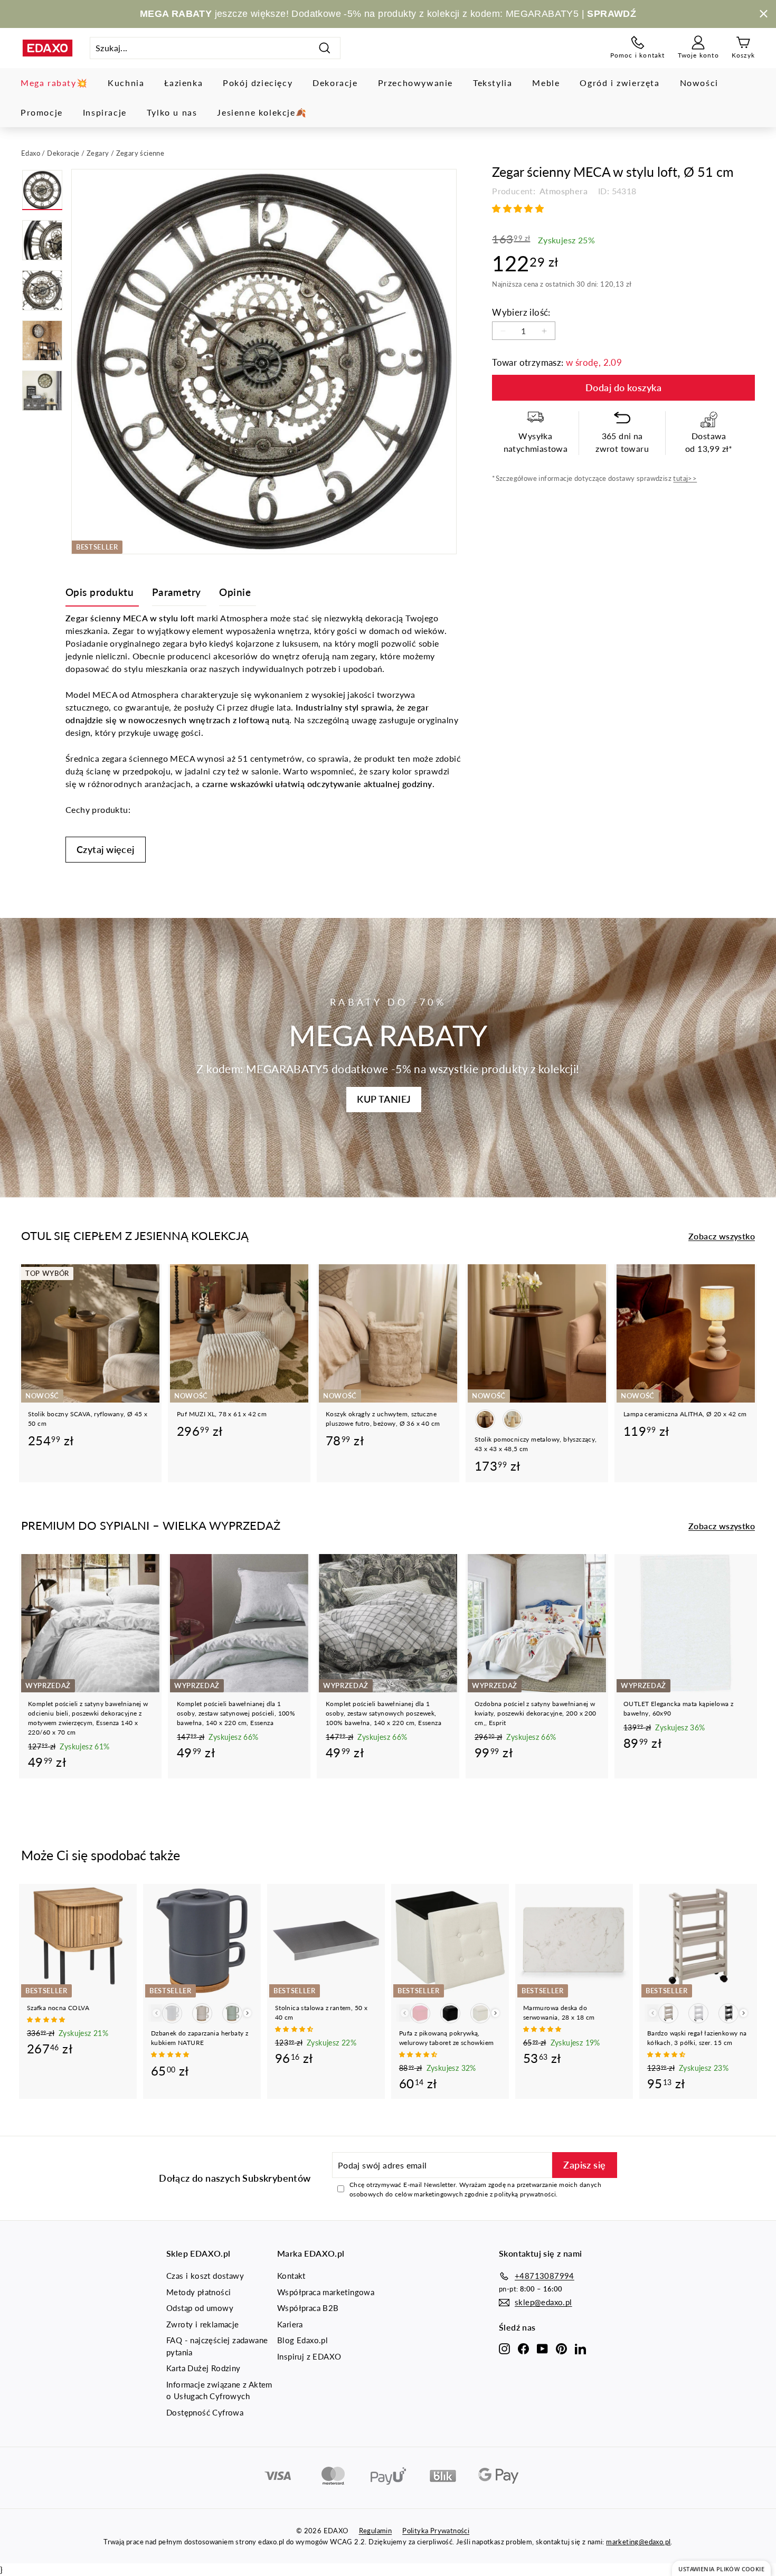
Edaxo (31, 153)
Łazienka (183, 83)
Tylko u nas (172, 112)
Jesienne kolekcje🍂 (262, 112)
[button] (519, 208)
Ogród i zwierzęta (619, 83)
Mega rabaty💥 (54, 83)
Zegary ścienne (140, 153)
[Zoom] (264, 362)
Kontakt (291, 2276)
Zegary (98, 153)
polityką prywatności (525, 2194)
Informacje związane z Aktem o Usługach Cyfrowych (219, 2390)
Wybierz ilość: (521, 312)
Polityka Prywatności (436, 2531)
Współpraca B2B (308, 2308)
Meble (546, 83)
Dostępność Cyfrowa (205, 2412)
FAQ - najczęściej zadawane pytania (217, 2346)
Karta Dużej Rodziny (204, 2368)
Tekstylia (493, 83)
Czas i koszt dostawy (205, 2276)
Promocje (42, 112)
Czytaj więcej (106, 849)
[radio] (485, 1419)
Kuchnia (126, 83)
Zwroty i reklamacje (203, 2324)
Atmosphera (563, 191)
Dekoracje (335, 83)
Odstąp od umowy (200, 2308)
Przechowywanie (415, 83)
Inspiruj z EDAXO (309, 2356)
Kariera (290, 2324)
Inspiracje (105, 112)
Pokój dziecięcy (258, 83)
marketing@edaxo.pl (638, 2542)
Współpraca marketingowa (326, 2292)
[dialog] (721, 2568)
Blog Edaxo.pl (302, 2340)
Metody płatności (198, 2292)
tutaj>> (685, 479)
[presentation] (247, 2013)
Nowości (699, 83)
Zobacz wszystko (722, 1236)
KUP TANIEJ (384, 1099)
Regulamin (376, 2531)
